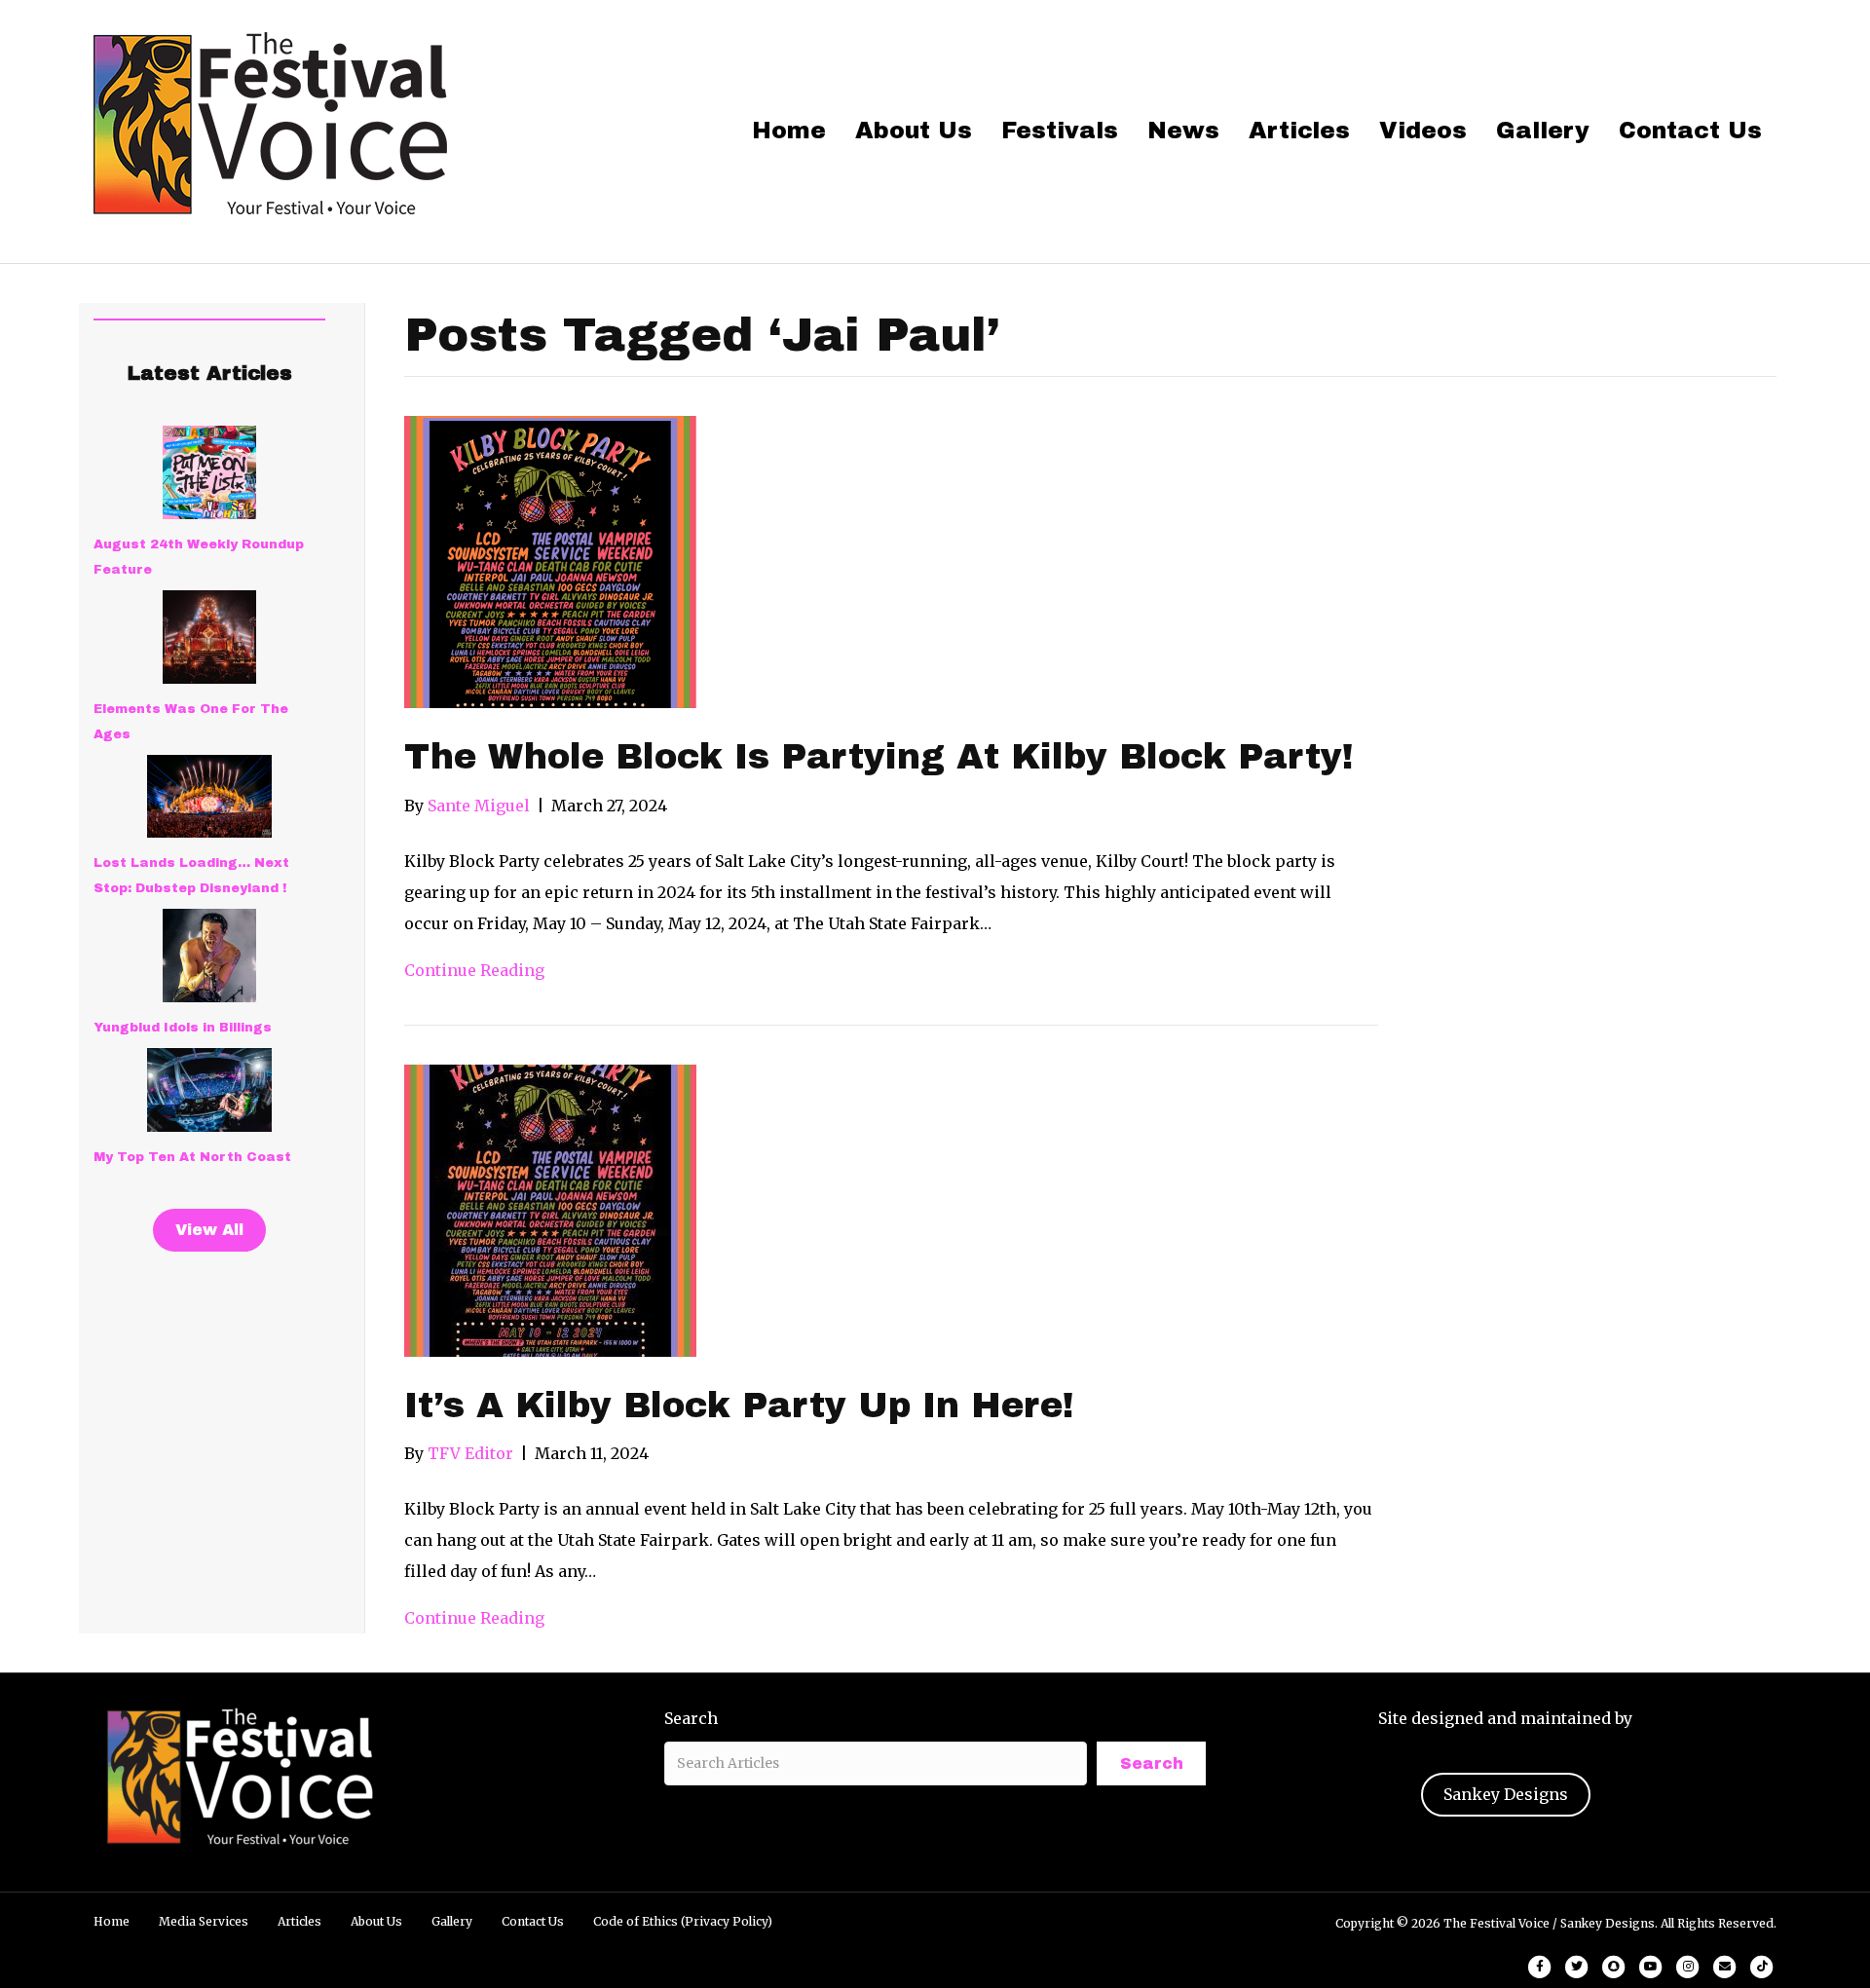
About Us (914, 131)
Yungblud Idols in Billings (183, 1028)
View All (209, 1230)
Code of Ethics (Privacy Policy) (683, 1921)
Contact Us (1690, 131)
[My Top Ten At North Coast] (209, 1090)
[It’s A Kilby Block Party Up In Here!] (550, 1209)
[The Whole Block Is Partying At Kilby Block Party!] (550, 561)
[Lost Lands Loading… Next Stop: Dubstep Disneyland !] (209, 796)
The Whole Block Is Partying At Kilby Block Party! (879, 757)
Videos (1423, 131)
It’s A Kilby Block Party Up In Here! (739, 1406)
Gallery (1543, 131)
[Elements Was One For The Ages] (209, 637)
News (1183, 131)
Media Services (204, 1921)
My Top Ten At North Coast (192, 1157)
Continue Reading (474, 970)
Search (691, 1718)
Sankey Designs (1506, 1794)
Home (789, 131)
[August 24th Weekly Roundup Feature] (209, 472)
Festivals (1060, 131)
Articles (1299, 131)
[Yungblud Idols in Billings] (209, 956)
